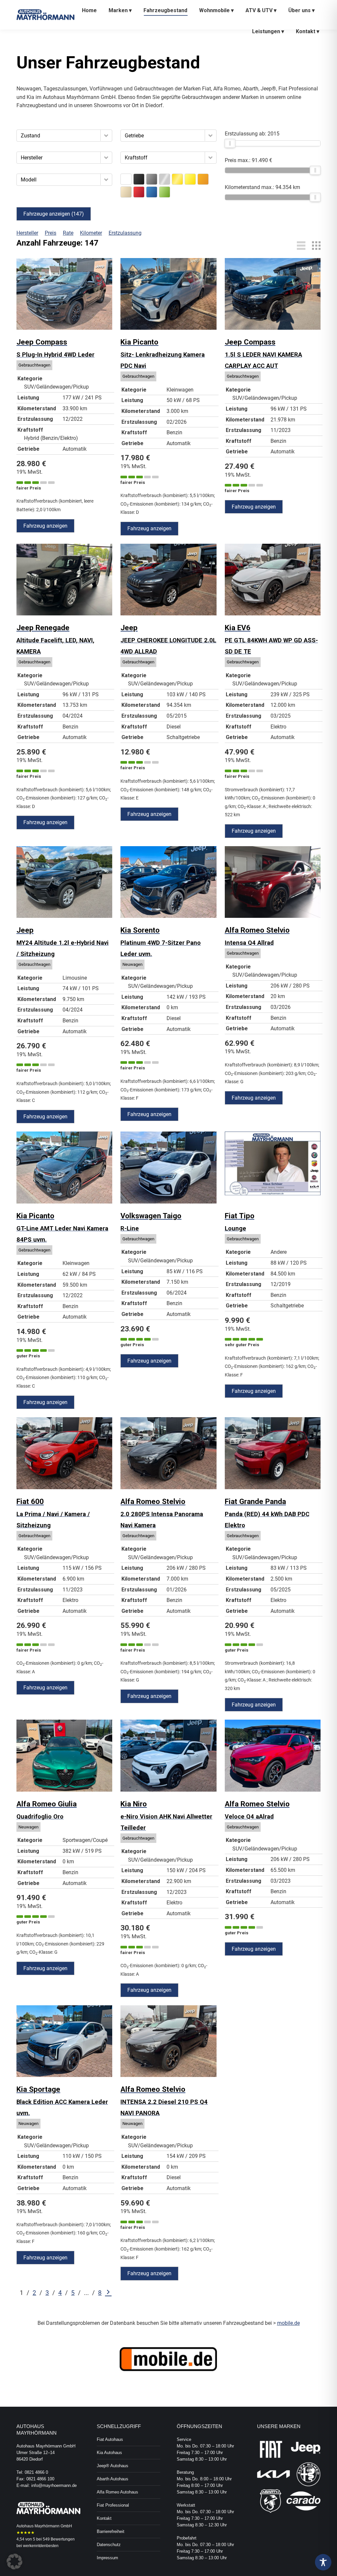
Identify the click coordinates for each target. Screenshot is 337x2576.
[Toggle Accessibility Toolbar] (323, 2562)
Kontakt (104, 2518)
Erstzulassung (125, 233)
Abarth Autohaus (113, 2479)
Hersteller (27, 233)
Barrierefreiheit (111, 2531)
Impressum (107, 2558)
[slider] (230, 143)
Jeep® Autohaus (113, 2466)
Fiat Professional (113, 2505)
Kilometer (91, 233)
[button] (106, 135)
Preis (51, 233)
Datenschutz (109, 2545)
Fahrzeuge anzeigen (54, 214)
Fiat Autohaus (110, 2439)
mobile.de (288, 2323)
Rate (68, 233)
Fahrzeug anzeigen (45, 526)
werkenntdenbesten (41, 2546)
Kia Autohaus (109, 2453)
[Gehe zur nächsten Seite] (108, 2293)
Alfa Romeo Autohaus (117, 2492)
